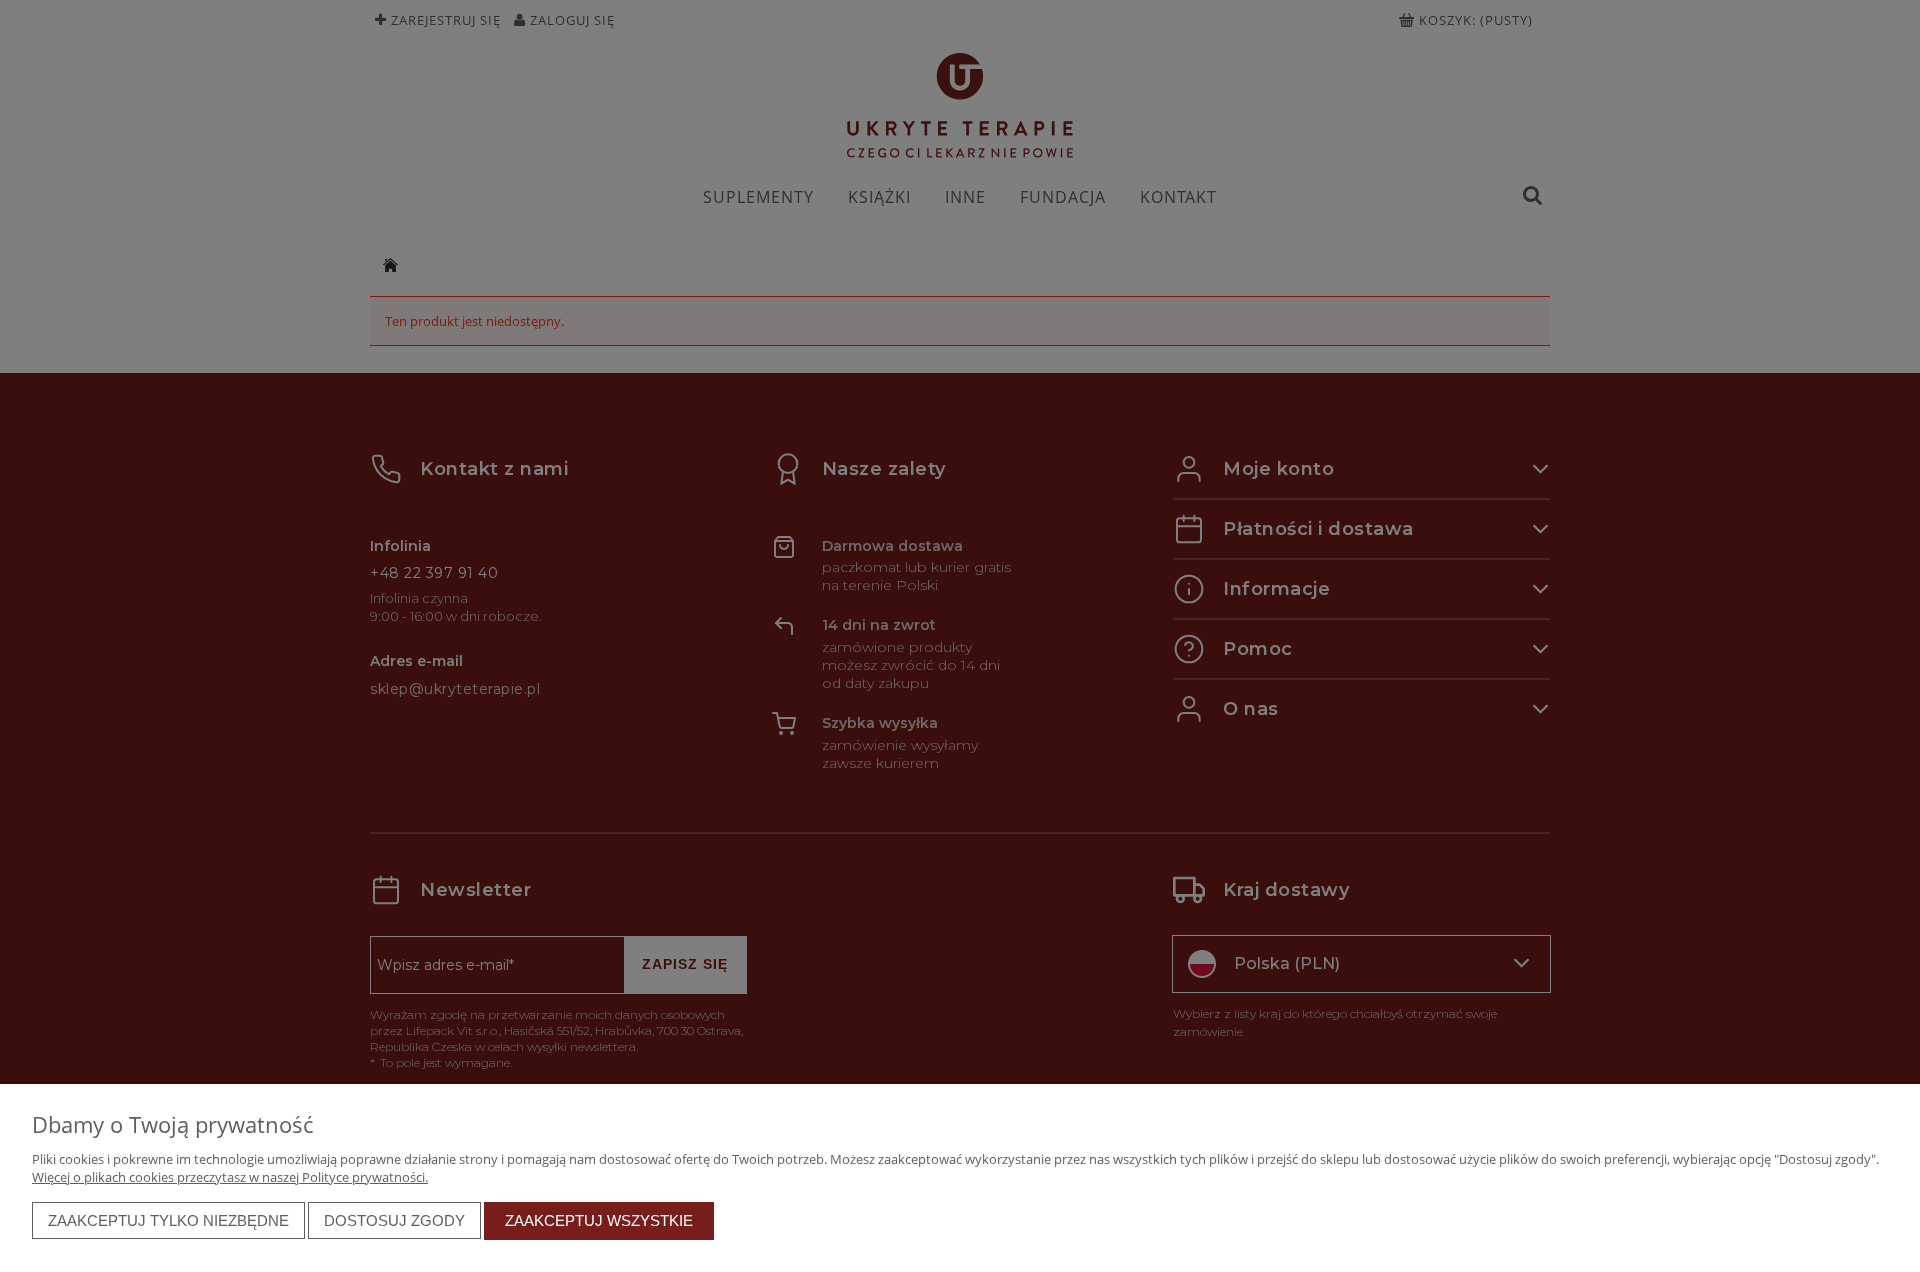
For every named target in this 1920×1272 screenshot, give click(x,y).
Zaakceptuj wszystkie (599, 1220)
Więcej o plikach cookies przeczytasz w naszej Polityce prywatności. (230, 1177)
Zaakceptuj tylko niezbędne (168, 1220)
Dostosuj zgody (394, 1220)
